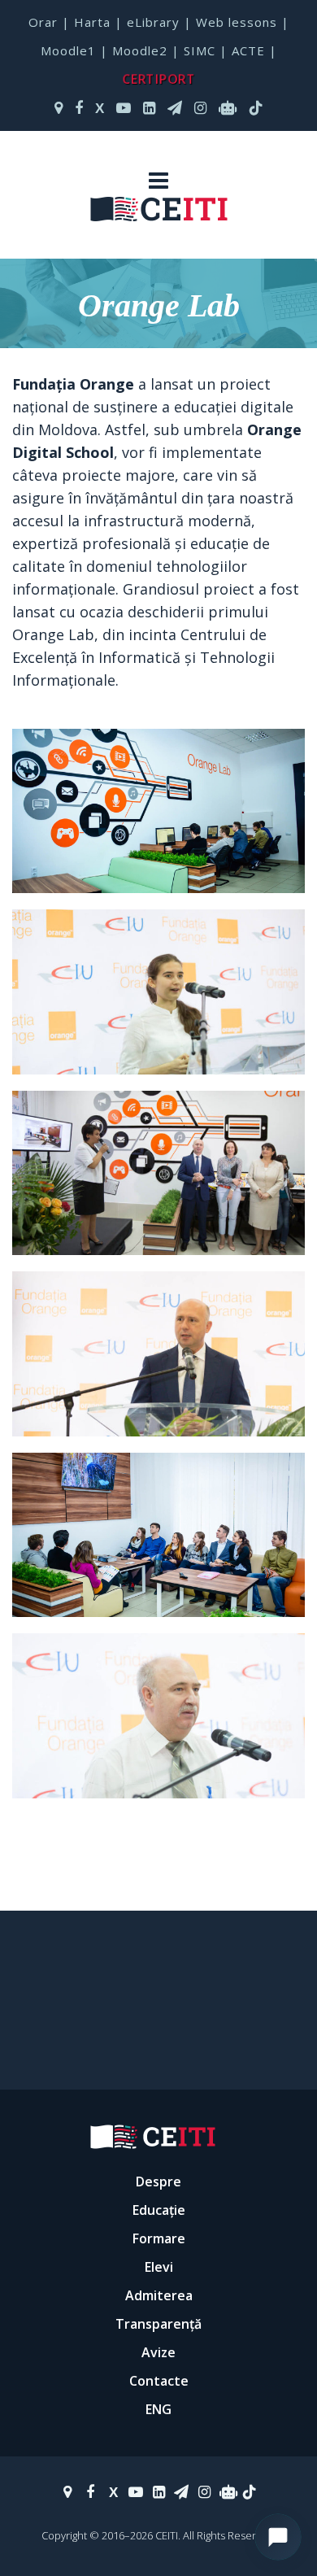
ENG (158, 2409)
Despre (158, 2182)
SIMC (200, 50)
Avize (158, 2352)
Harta (92, 22)
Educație (159, 2210)
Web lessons (237, 22)
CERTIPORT (158, 78)
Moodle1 (68, 50)
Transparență (158, 2324)
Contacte (159, 2381)
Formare (159, 2238)
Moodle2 (140, 50)
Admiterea (159, 2295)
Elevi (159, 2267)
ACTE (248, 50)
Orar (43, 22)
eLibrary (153, 22)
